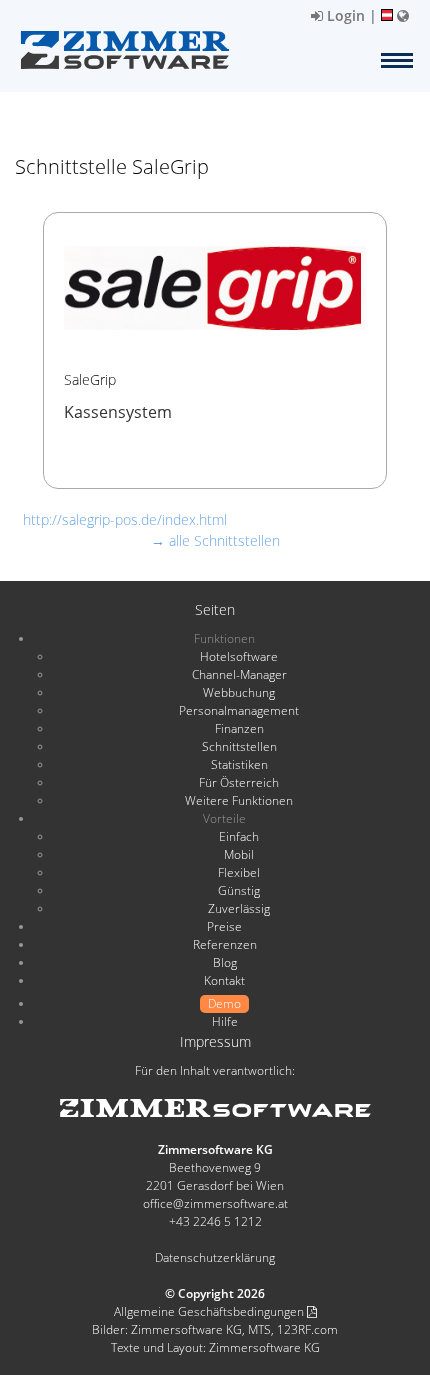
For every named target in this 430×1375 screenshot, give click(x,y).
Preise (224, 926)
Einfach (239, 836)
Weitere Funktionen (239, 800)
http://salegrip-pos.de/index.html (125, 519)
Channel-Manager (239, 674)
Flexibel (239, 872)
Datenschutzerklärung (215, 1257)
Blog (225, 962)
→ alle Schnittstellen (215, 540)
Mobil (239, 854)
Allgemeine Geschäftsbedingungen (210, 1311)
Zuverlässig (239, 908)
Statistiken (239, 764)
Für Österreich (239, 782)
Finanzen (239, 728)
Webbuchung (239, 692)
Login (344, 15)
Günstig (239, 890)
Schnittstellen (239, 746)
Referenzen (225, 944)
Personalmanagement (239, 710)
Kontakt (224, 980)
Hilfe (225, 1021)
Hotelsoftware (239, 656)
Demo (224, 1003)
